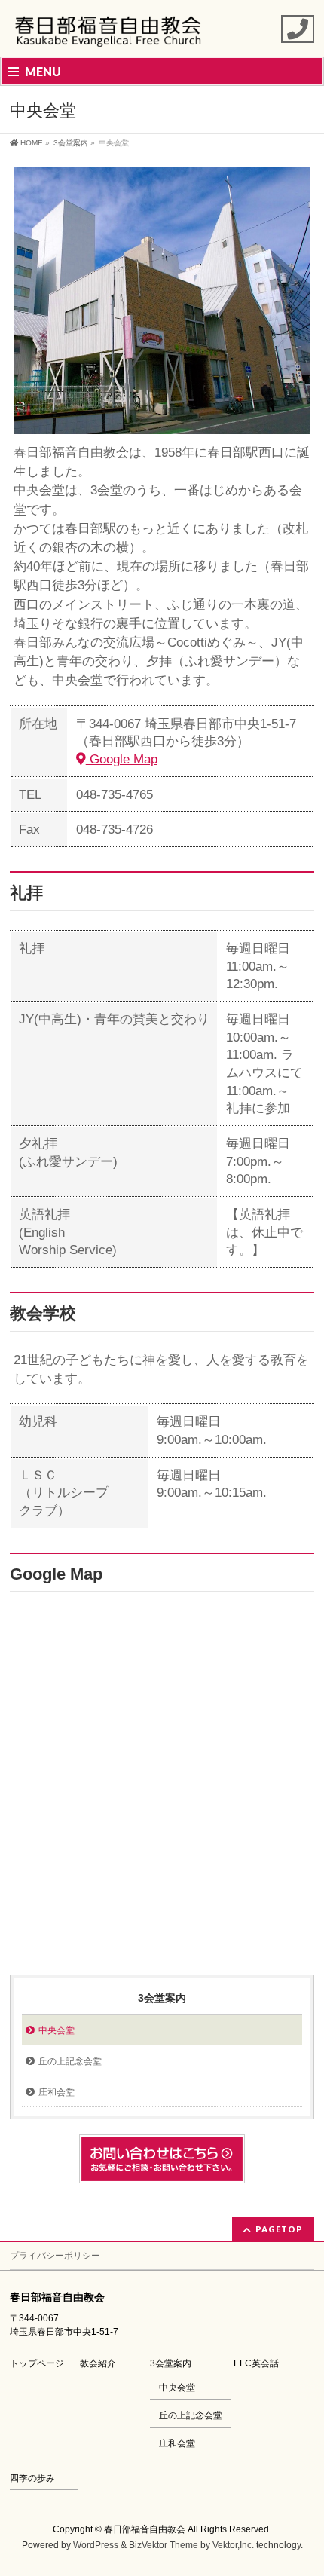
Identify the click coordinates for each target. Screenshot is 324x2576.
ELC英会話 (256, 2363)
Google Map (122, 759)
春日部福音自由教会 (145, 2529)
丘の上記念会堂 (70, 2061)
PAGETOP (279, 2229)
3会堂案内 (162, 1998)
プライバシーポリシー (55, 2256)
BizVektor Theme (164, 2545)
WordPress (96, 2545)
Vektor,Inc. (233, 2545)
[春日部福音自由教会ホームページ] (109, 32)
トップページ (37, 2363)
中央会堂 (57, 2030)
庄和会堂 (57, 2092)
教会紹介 (98, 2363)
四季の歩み (32, 2478)
